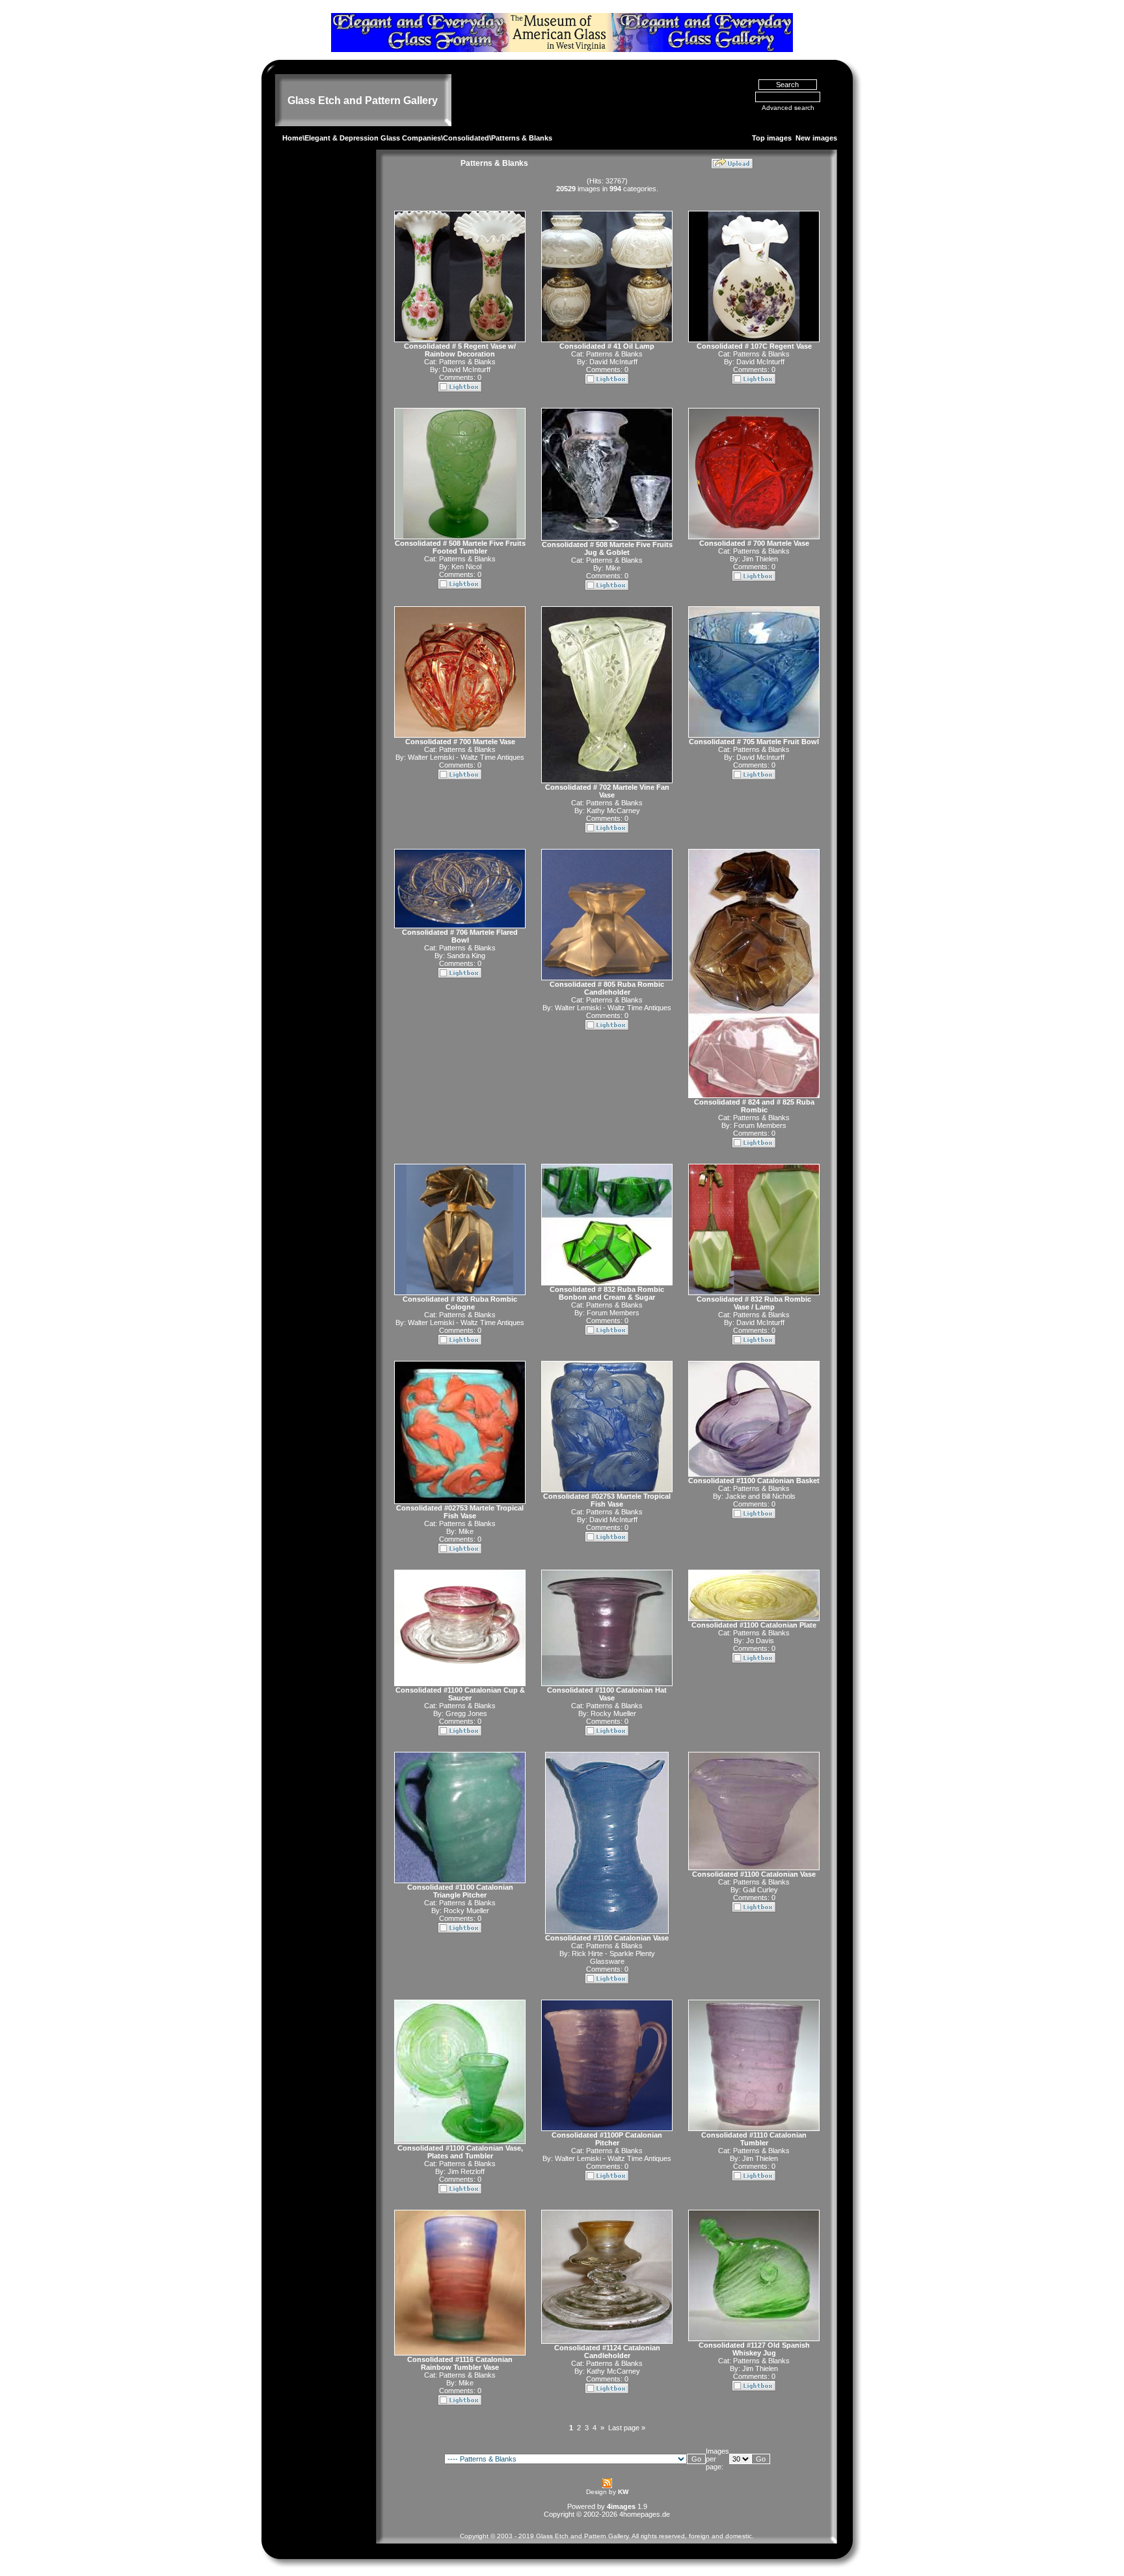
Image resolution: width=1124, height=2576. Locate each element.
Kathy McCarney (613, 811)
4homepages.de (645, 2514)
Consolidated (466, 138)
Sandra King (466, 956)
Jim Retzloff (466, 2171)
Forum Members (760, 1125)
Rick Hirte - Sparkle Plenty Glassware (613, 1957)
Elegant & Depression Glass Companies (373, 138)
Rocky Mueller (613, 1713)
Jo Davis (760, 1641)
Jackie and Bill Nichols (760, 1496)
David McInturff (466, 369)
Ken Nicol (466, 567)
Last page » (627, 2428)
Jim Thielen (760, 559)
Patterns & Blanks (467, 362)
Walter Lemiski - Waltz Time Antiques (466, 757)
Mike (613, 568)
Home (292, 138)
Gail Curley (760, 1890)
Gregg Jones (466, 1713)
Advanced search (788, 108)
